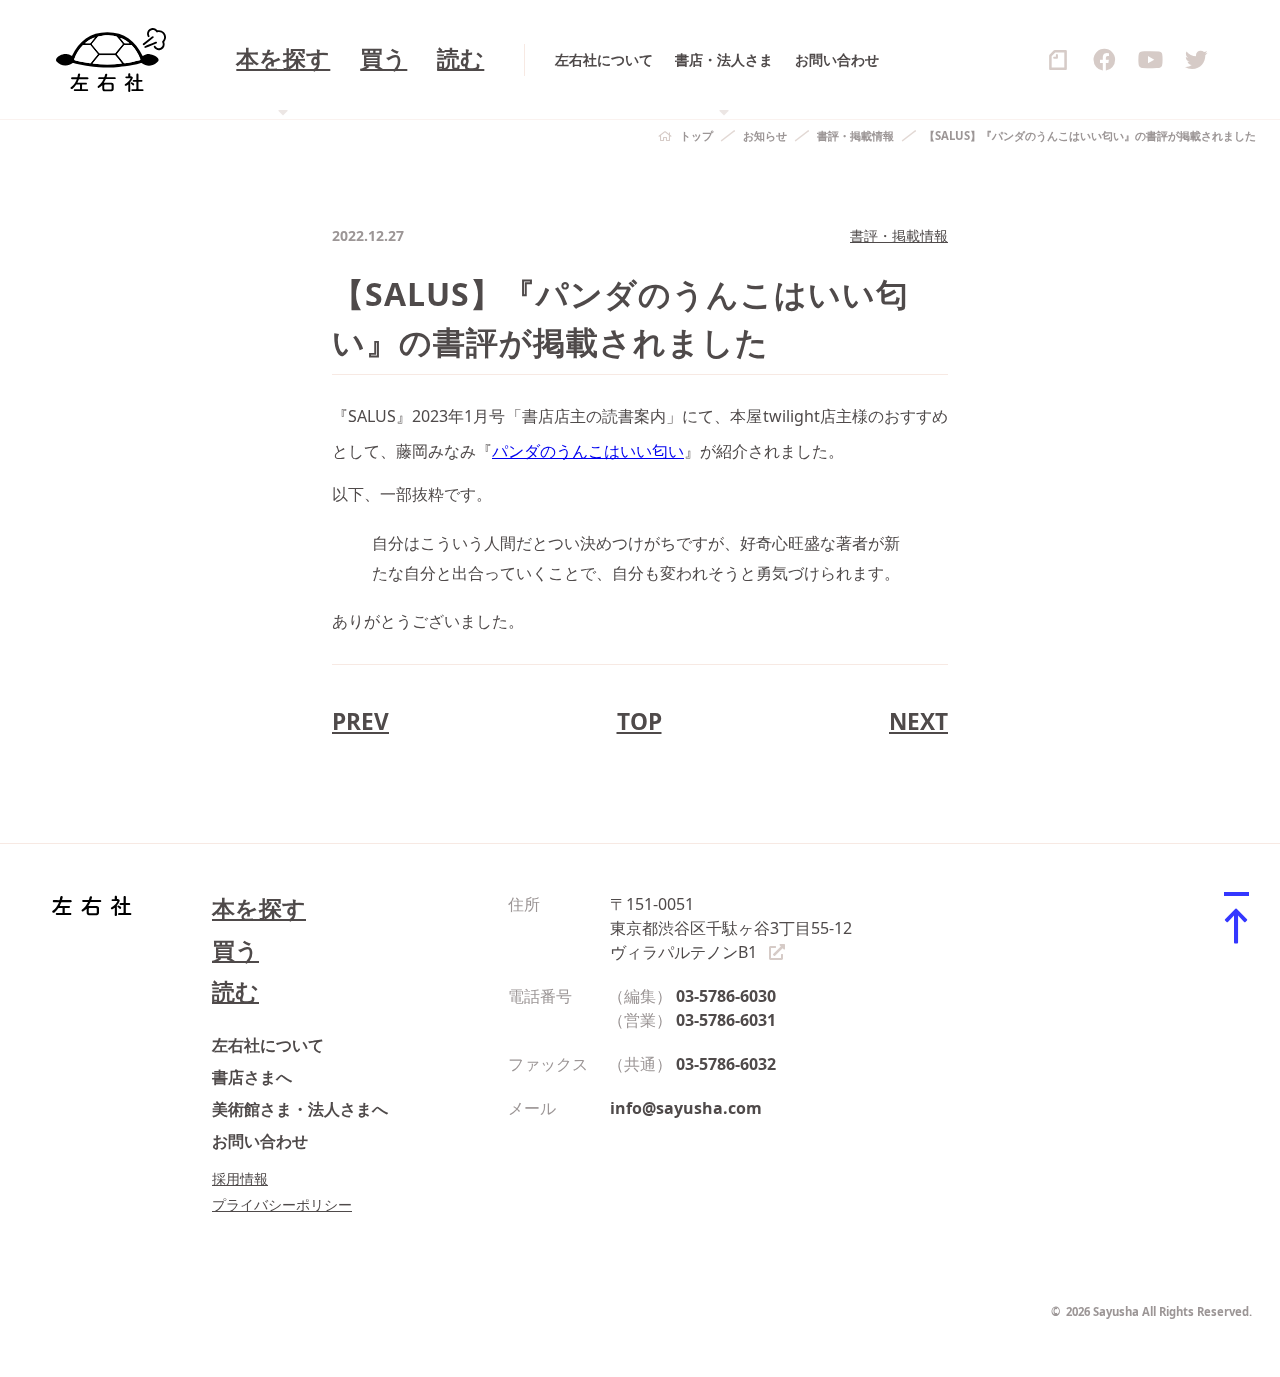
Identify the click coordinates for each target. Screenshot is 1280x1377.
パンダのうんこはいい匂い (588, 451)
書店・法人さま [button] (724, 59)
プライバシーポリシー (282, 1204)
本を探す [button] (283, 59)
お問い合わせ (837, 59)
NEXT (918, 721)
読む (460, 59)
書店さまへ (252, 1077)
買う (383, 59)
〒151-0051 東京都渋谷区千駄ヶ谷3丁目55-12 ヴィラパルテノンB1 (731, 928)
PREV (360, 721)
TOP (639, 721)
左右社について (604, 59)
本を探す (259, 908)
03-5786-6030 (726, 996)
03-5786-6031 (726, 1020)
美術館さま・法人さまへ (300, 1109)
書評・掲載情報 (855, 135)
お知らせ (765, 135)
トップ (696, 135)
